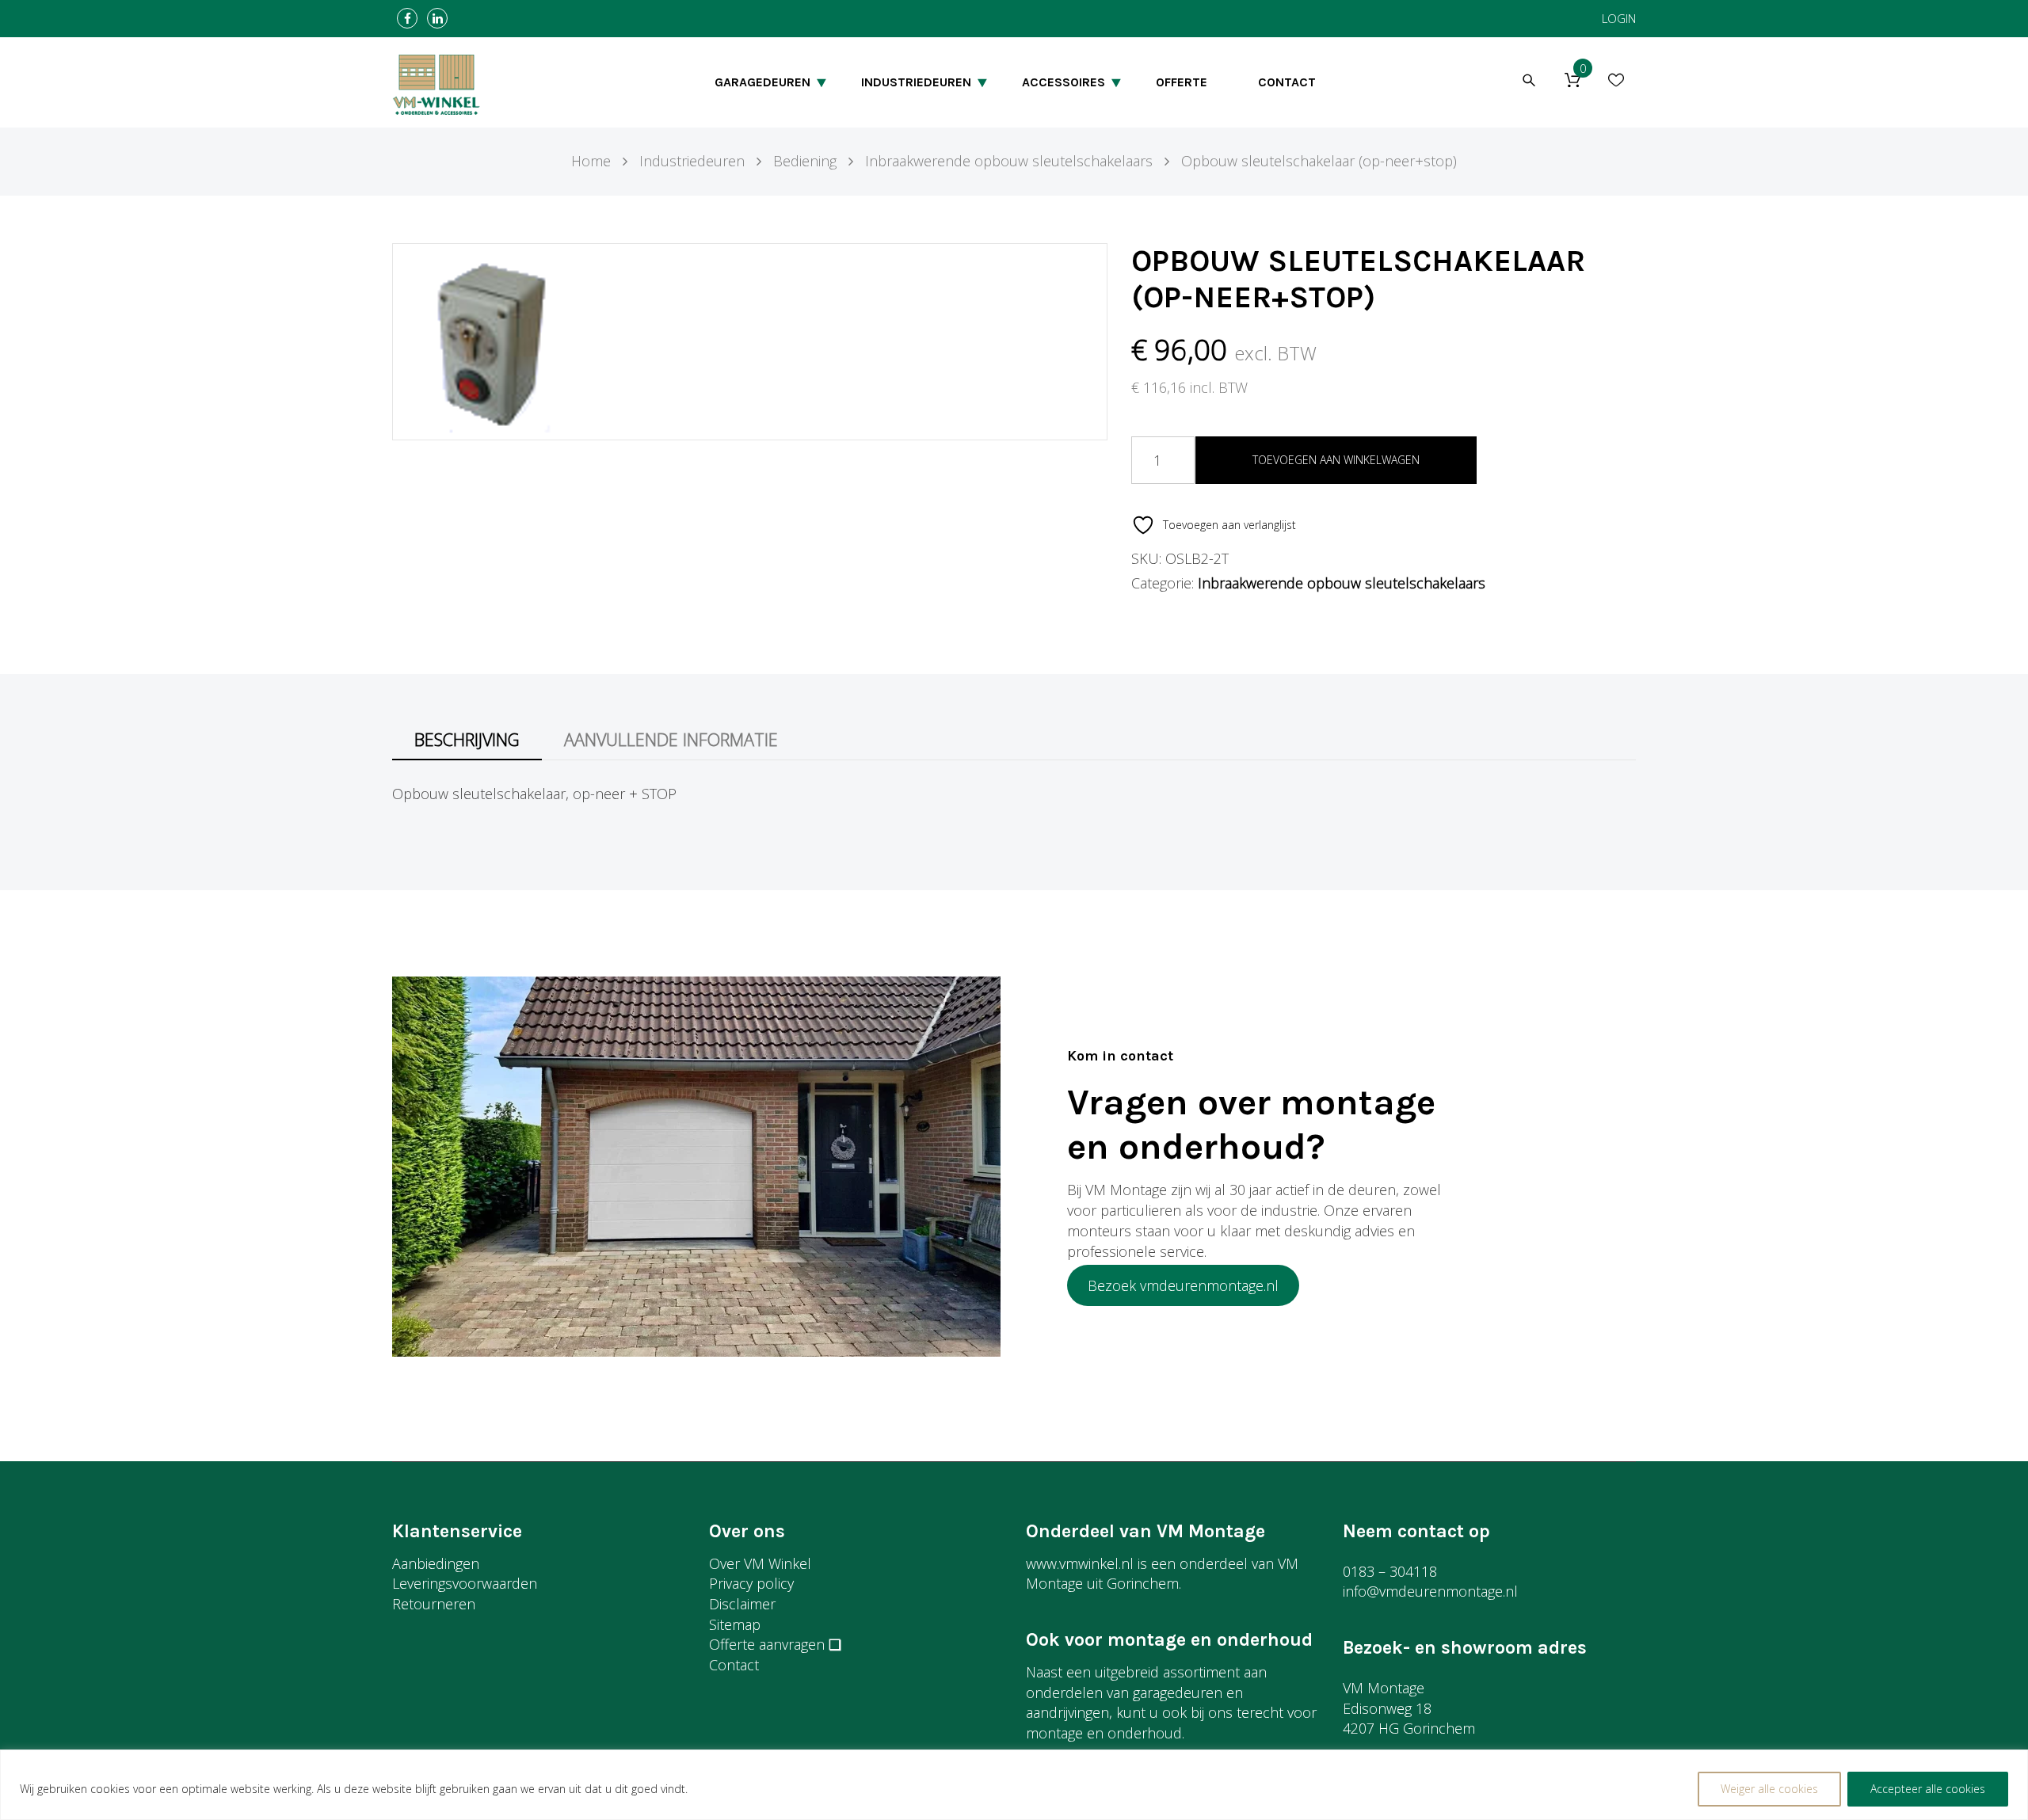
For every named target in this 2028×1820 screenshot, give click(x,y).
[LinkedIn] (437, 19)
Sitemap (735, 1624)
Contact (734, 1665)
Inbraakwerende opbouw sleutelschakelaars (1342, 583)
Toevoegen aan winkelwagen (1336, 460)
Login (1619, 18)
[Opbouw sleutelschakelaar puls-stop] (490, 340)
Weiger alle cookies (1769, 1789)
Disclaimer (742, 1604)
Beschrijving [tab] (467, 739)
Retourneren (434, 1604)
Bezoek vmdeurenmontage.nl (1183, 1285)
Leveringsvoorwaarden (465, 1583)
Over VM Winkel (760, 1563)
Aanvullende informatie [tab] (671, 739)
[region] (1014, 1785)
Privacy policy (751, 1583)
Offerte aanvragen (767, 1644)
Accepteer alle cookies (1928, 1789)
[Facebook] (407, 19)
